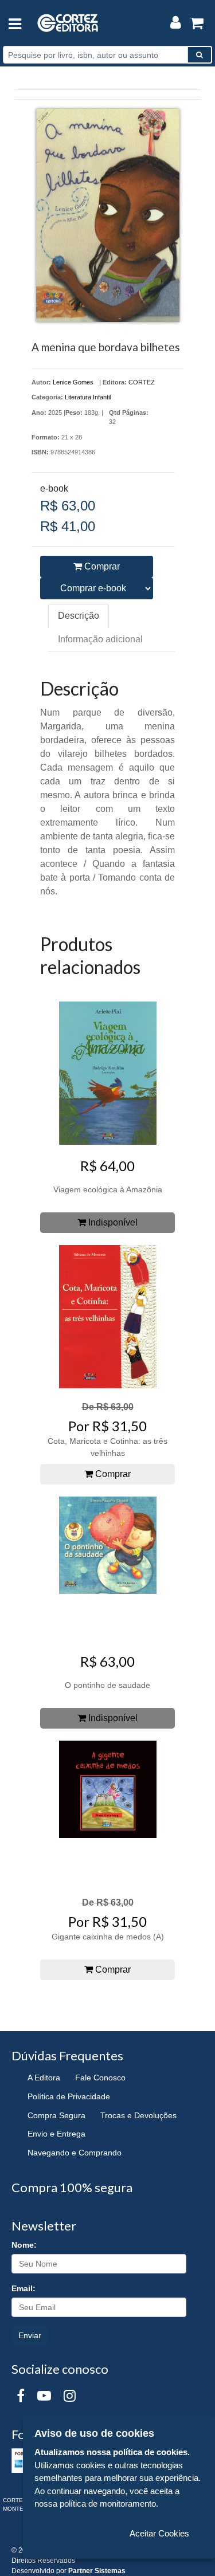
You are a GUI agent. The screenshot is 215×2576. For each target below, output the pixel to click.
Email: (24, 2288)
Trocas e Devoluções (138, 2115)
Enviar (30, 2335)
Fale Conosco (100, 2078)
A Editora (44, 2078)
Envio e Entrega (56, 2134)
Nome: (24, 2245)
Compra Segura (56, 2115)
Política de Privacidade (69, 2096)
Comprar (101, 566)
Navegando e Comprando (75, 2153)
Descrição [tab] (79, 616)
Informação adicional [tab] (100, 639)
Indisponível (112, 1222)
